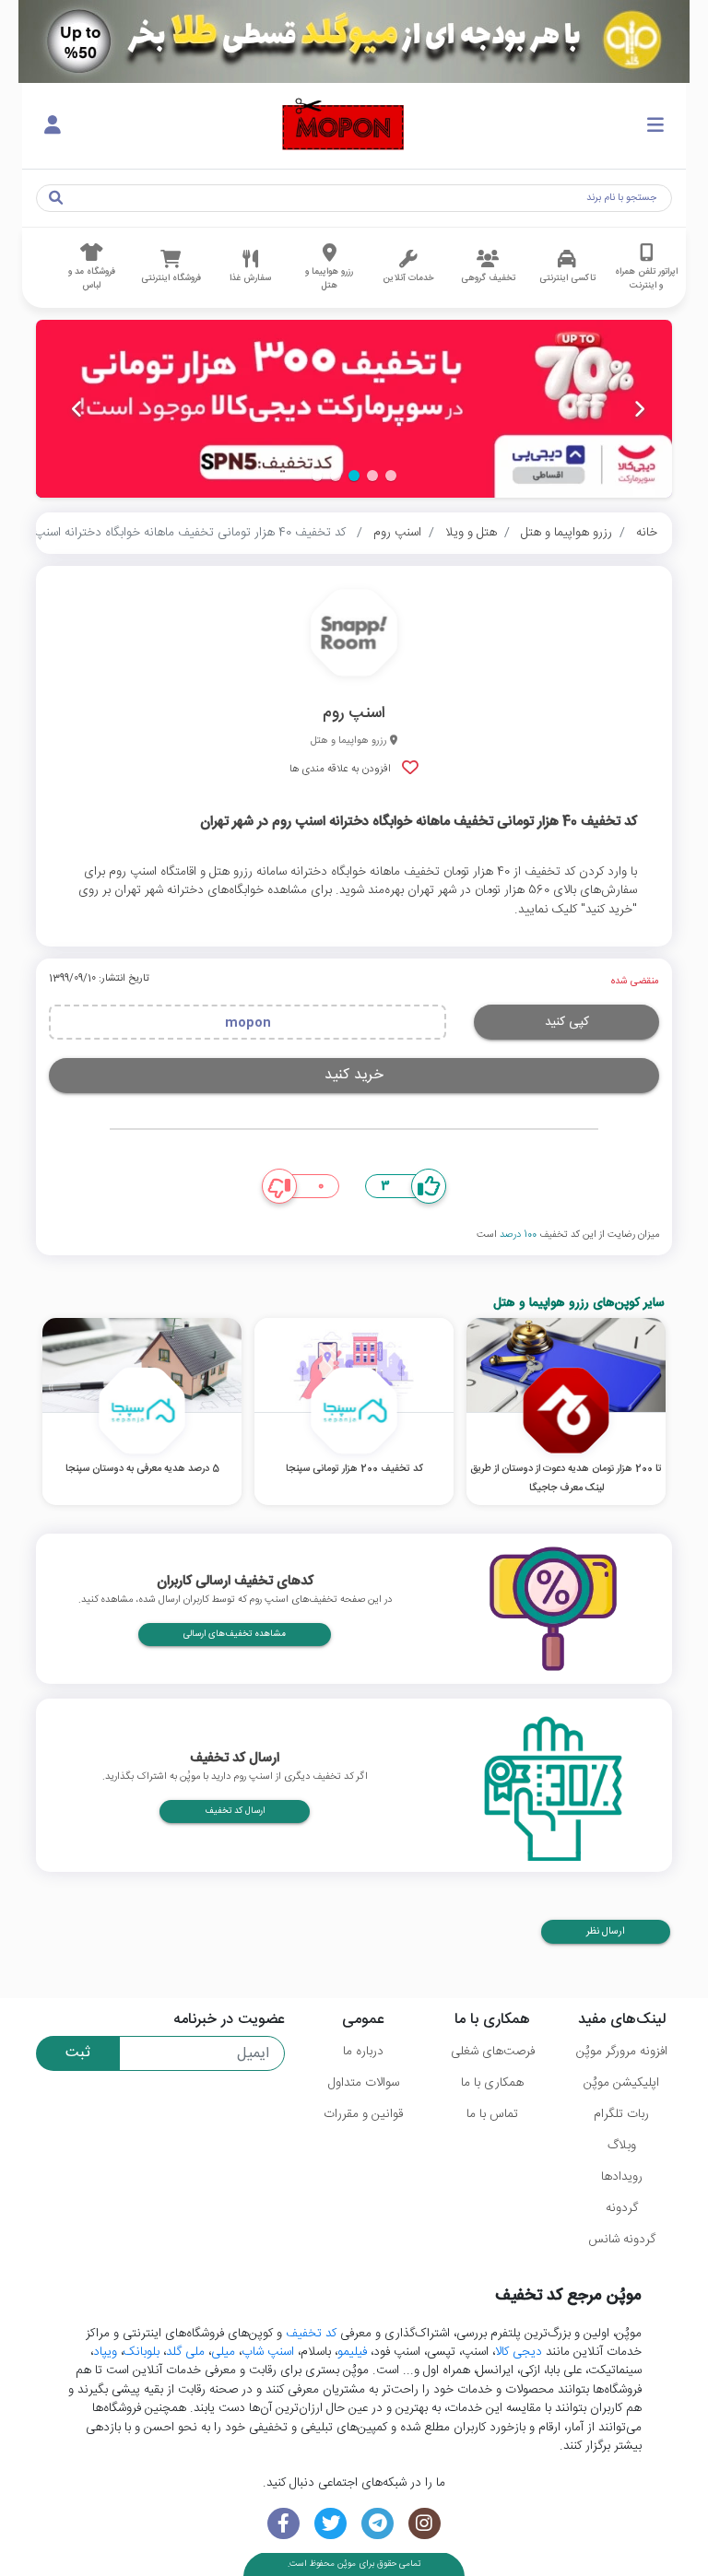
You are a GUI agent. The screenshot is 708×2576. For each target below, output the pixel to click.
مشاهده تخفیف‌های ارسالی (235, 1634)
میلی (223, 2352)
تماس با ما (492, 2114)
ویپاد (105, 2352)
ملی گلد (185, 2352)
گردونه (622, 2208)
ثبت (78, 2053)
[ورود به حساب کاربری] (53, 126)
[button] (391, 476)
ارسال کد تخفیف (235, 1811)
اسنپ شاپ (268, 2352)
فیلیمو (352, 2352)
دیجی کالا (519, 2352)
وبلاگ (622, 2146)
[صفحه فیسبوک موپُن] (283, 2524)
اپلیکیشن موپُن (621, 2083)
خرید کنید (354, 1075)
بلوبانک (142, 2352)
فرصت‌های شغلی (493, 2052)
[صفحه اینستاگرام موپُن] (425, 2524)
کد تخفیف (311, 2334)
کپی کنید (567, 1022)
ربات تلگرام (621, 2114)
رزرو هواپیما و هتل (566, 533)
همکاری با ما (492, 2083)
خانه (647, 533)
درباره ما (363, 2052)
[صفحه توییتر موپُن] (330, 2524)
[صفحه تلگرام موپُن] (378, 2524)
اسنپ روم (397, 533)
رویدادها (622, 2177)
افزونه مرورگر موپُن (622, 2052)
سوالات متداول (364, 2083)
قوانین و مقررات (363, 2114)
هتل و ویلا (471, 533)
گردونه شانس (622, 2240)
